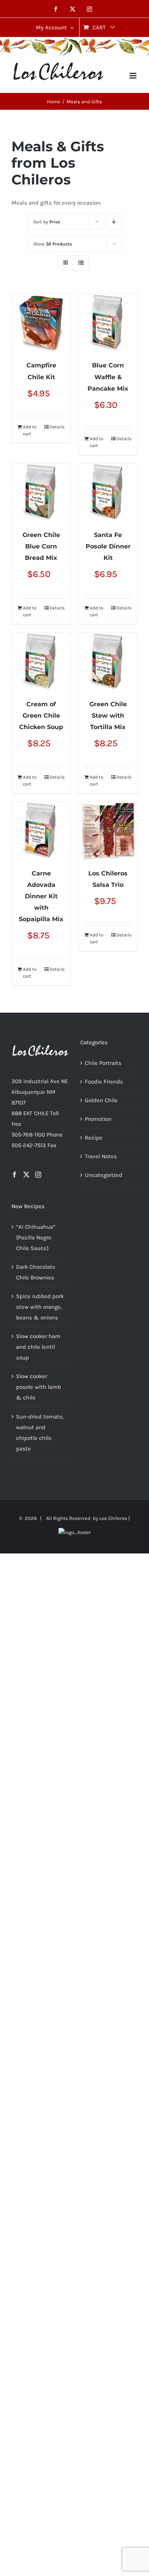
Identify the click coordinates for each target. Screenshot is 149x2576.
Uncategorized (104, 1175)
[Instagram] (38, 1175)
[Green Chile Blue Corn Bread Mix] (41, 493)
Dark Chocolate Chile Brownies (36, 1272)
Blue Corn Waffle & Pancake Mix (108, 377)
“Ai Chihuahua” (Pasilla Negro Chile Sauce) (36, 1238)
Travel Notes (101, 1156)
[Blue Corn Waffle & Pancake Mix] (108, 323)
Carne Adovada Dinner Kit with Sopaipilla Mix (41, 896)
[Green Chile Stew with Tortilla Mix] (108, 662)
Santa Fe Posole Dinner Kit (108, 546)
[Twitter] (26, 1175)
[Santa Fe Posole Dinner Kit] (108, 493)
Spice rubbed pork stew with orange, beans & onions (40, 1307)
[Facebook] (15, 1175)
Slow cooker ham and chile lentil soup (38, 1347)
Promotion (98, 1119)
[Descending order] (114, 222)
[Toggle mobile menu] (134, 76)
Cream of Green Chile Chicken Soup (41, 716)
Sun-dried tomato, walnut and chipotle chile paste (40, 1433)
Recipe (94, 1138)
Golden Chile (101, 1100)
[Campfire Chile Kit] (41, 323)
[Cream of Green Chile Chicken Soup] (41, 662)
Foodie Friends (104, 1082)
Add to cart (30, 430)
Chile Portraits (103, 1063)
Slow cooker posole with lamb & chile (39, 1387)
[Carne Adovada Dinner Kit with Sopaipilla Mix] (41, 831)
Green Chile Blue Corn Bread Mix (41, 546)
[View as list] (81, 263)
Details (57, 427)
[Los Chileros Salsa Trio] (108, 831)
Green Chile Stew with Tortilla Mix (108, 716)
